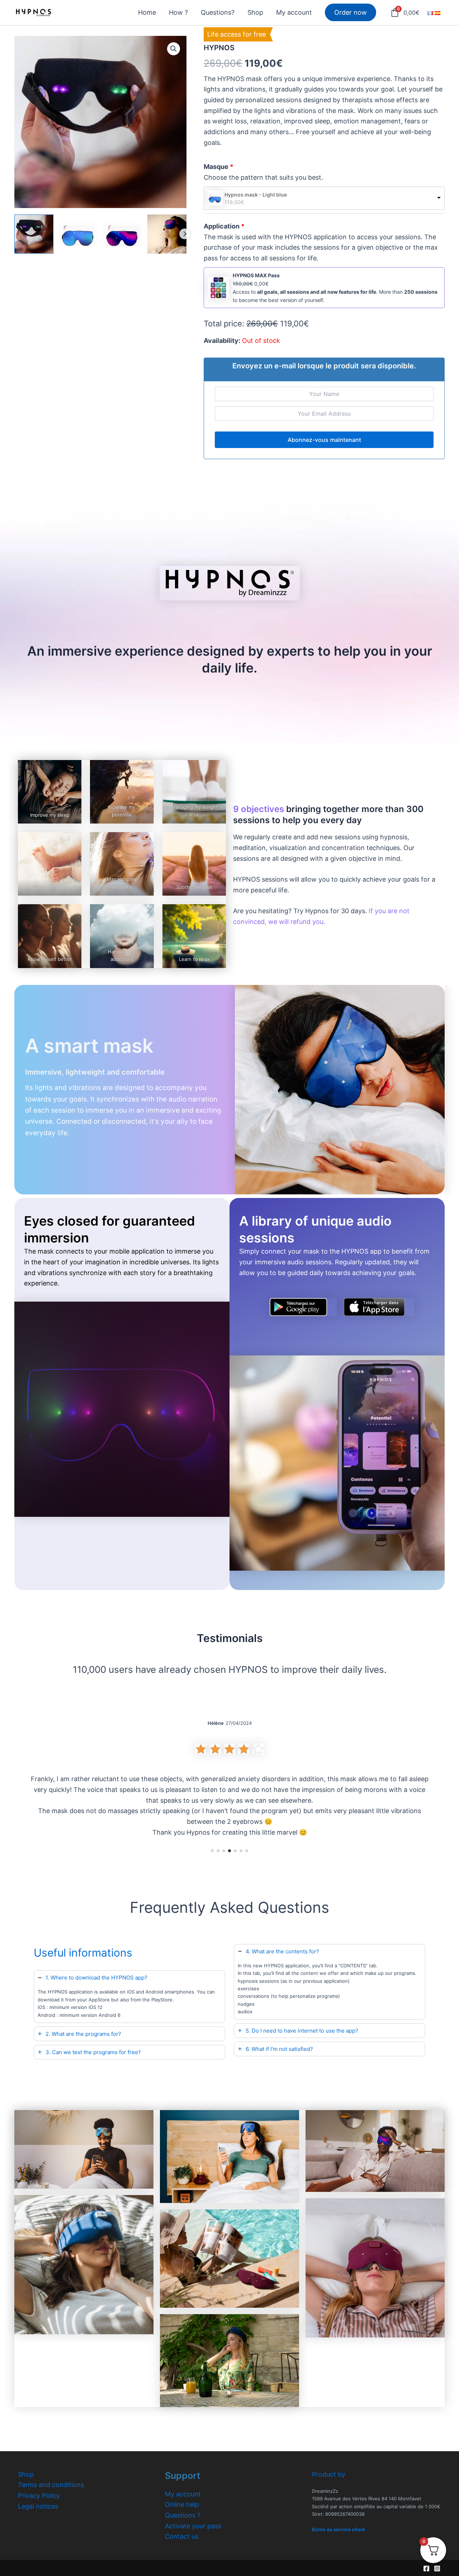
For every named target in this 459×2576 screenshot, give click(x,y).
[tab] (129, 1997)
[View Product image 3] (123, 234)
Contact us (182, 2536)
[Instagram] (437, 2568)
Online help (182, 2504)
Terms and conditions (51, 2485)
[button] (174, 49)
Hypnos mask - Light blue (256, 195)
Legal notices (38, 2506)
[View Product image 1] (34, 234)
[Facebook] (426, 2568)
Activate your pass (193, 2526)
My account (183, 2494)
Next (185, 234)
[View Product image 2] (78, 234)
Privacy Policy (39, 2495)
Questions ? (183, 2515)
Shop (26, 2474)
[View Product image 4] (167, 234)
